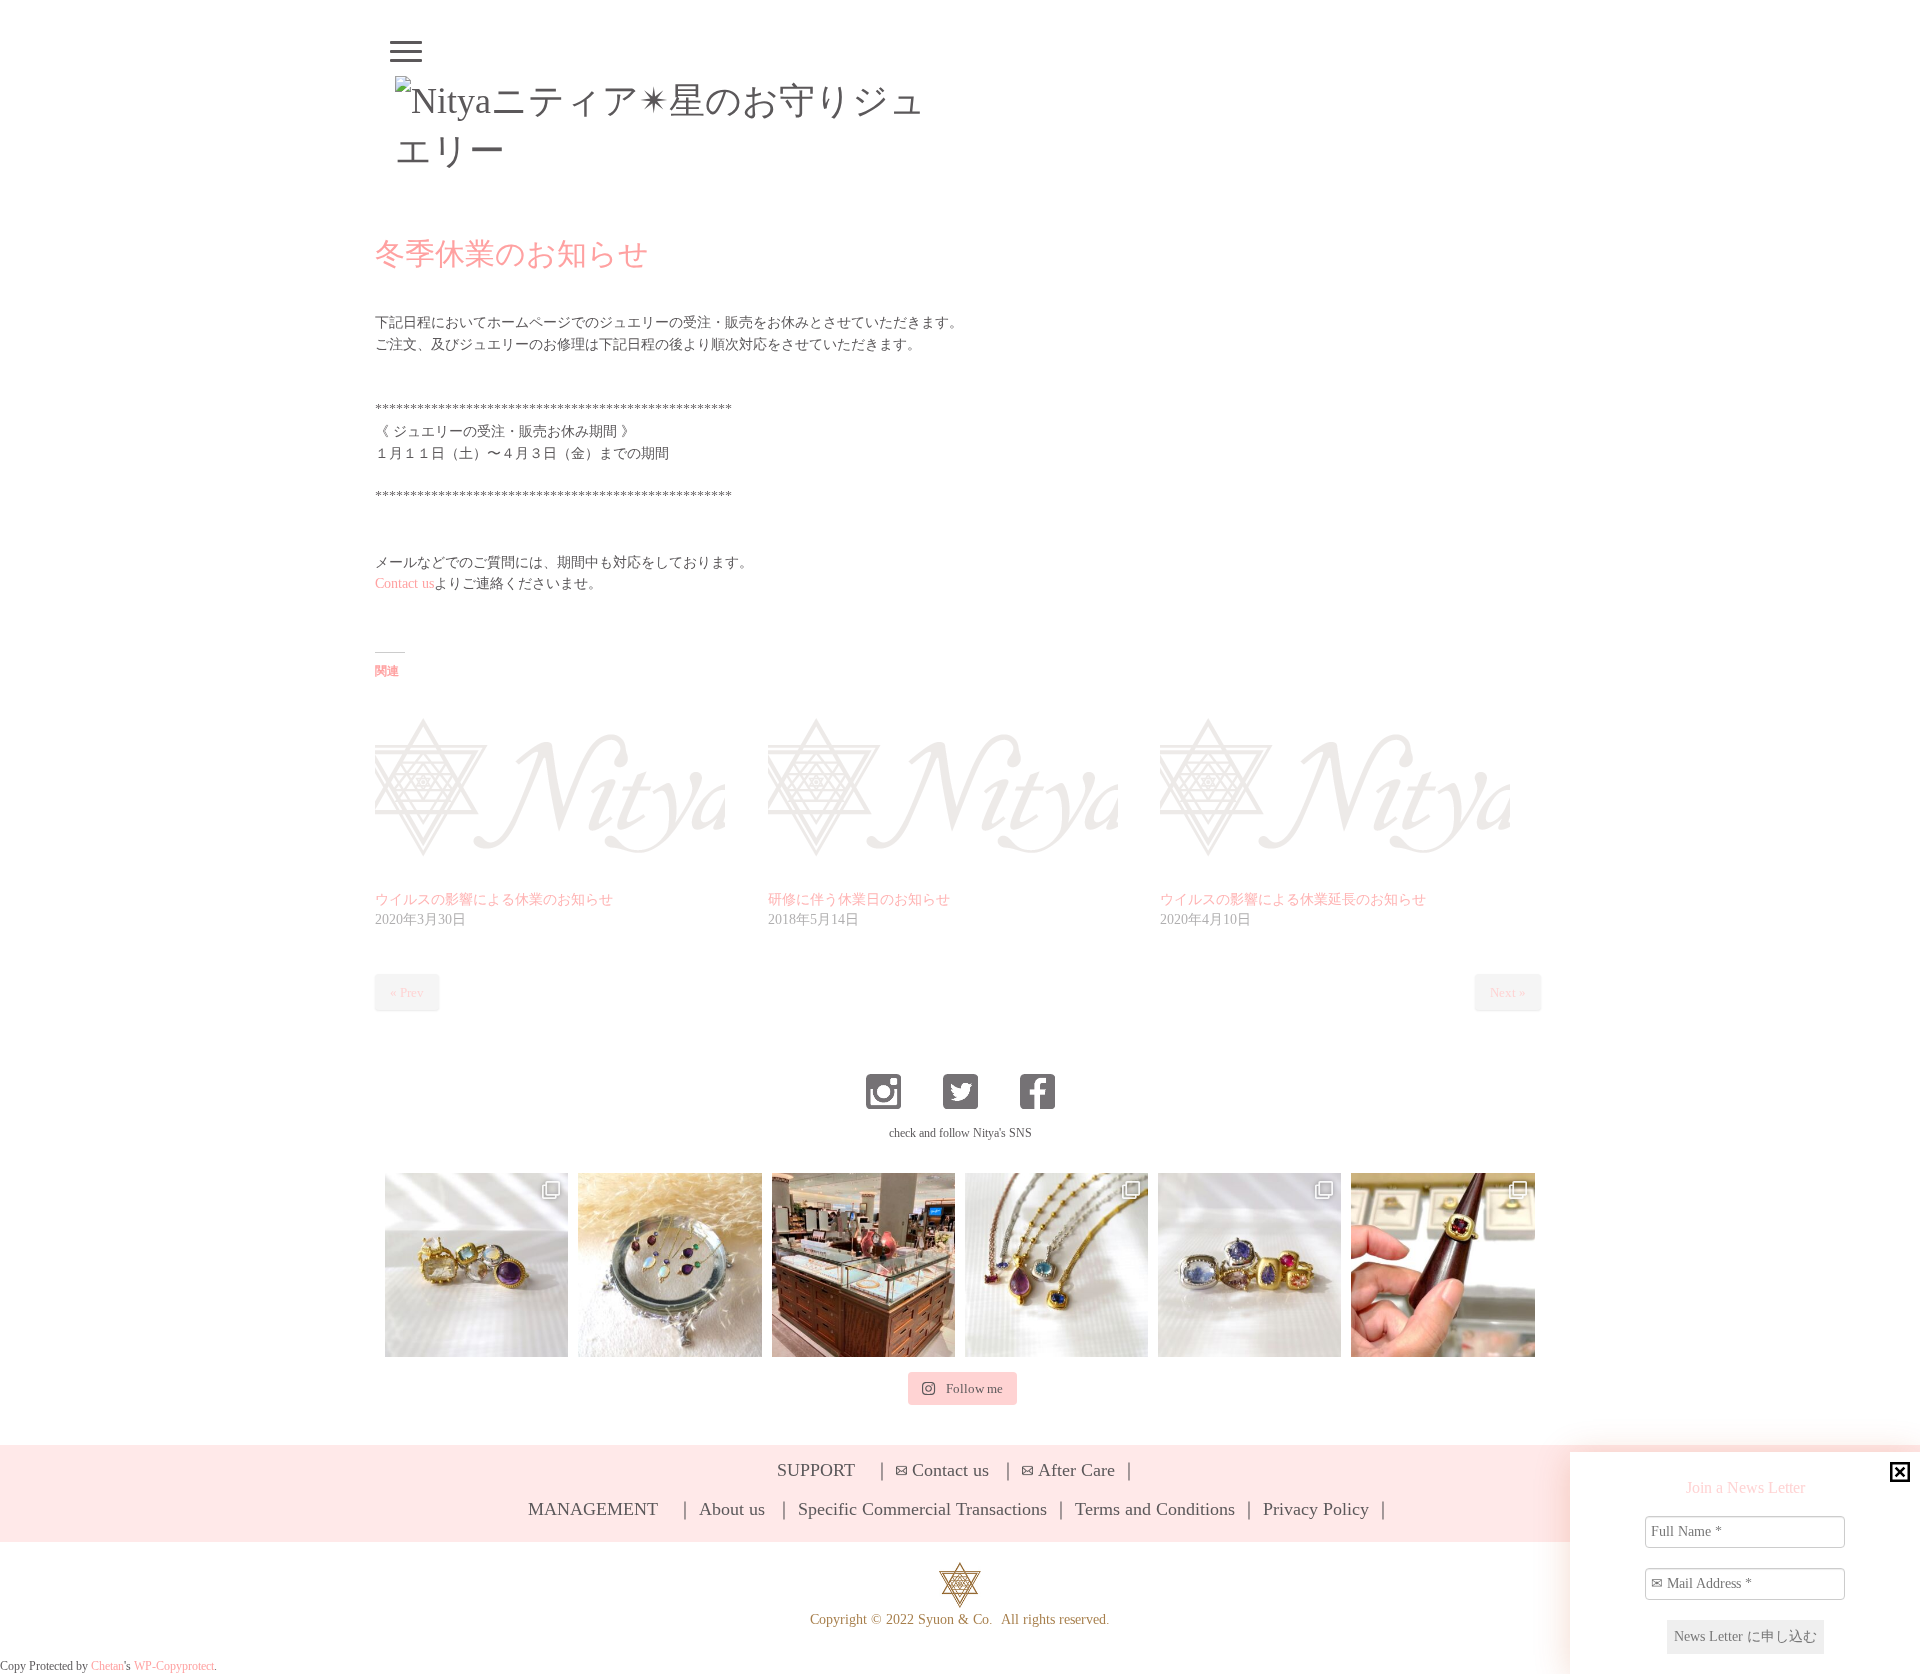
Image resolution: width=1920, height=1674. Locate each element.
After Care (1076, 1470)
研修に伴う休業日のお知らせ (859, 899)
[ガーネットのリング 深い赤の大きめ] (1442, 1264)
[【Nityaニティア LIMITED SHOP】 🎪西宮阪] (1249, 1264)
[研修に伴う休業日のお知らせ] (954, 790)
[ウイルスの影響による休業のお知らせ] (561, 790)
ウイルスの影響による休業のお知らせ (494, 899)
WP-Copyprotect (174, 1666)
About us (732, 1509)
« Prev (407, 992)
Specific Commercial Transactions (922, 1509)
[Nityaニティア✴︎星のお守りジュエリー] (672, 126)
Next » (1508, 992)
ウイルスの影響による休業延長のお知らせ (1293, 899)
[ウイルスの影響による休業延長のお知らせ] (1346, 790)
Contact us (404, 583)
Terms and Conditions (1155, 1509)
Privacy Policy (1316, 1509)
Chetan (107, 1666)
